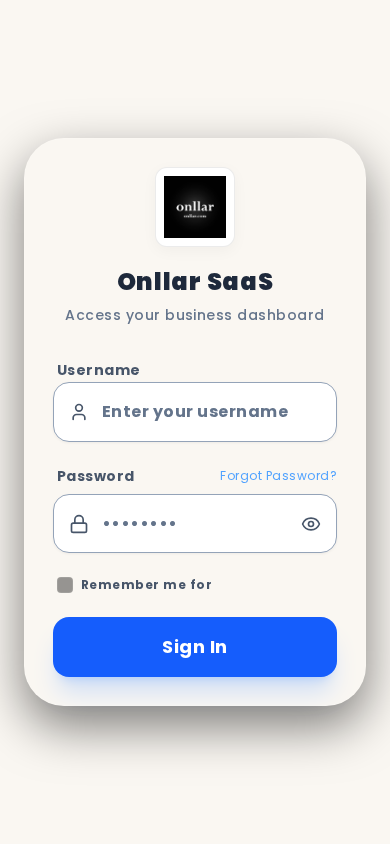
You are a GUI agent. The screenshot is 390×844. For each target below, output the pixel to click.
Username (99, 370)
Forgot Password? (278, 476)
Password (96, 476)
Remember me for (146, 585)
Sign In (194, 646)
